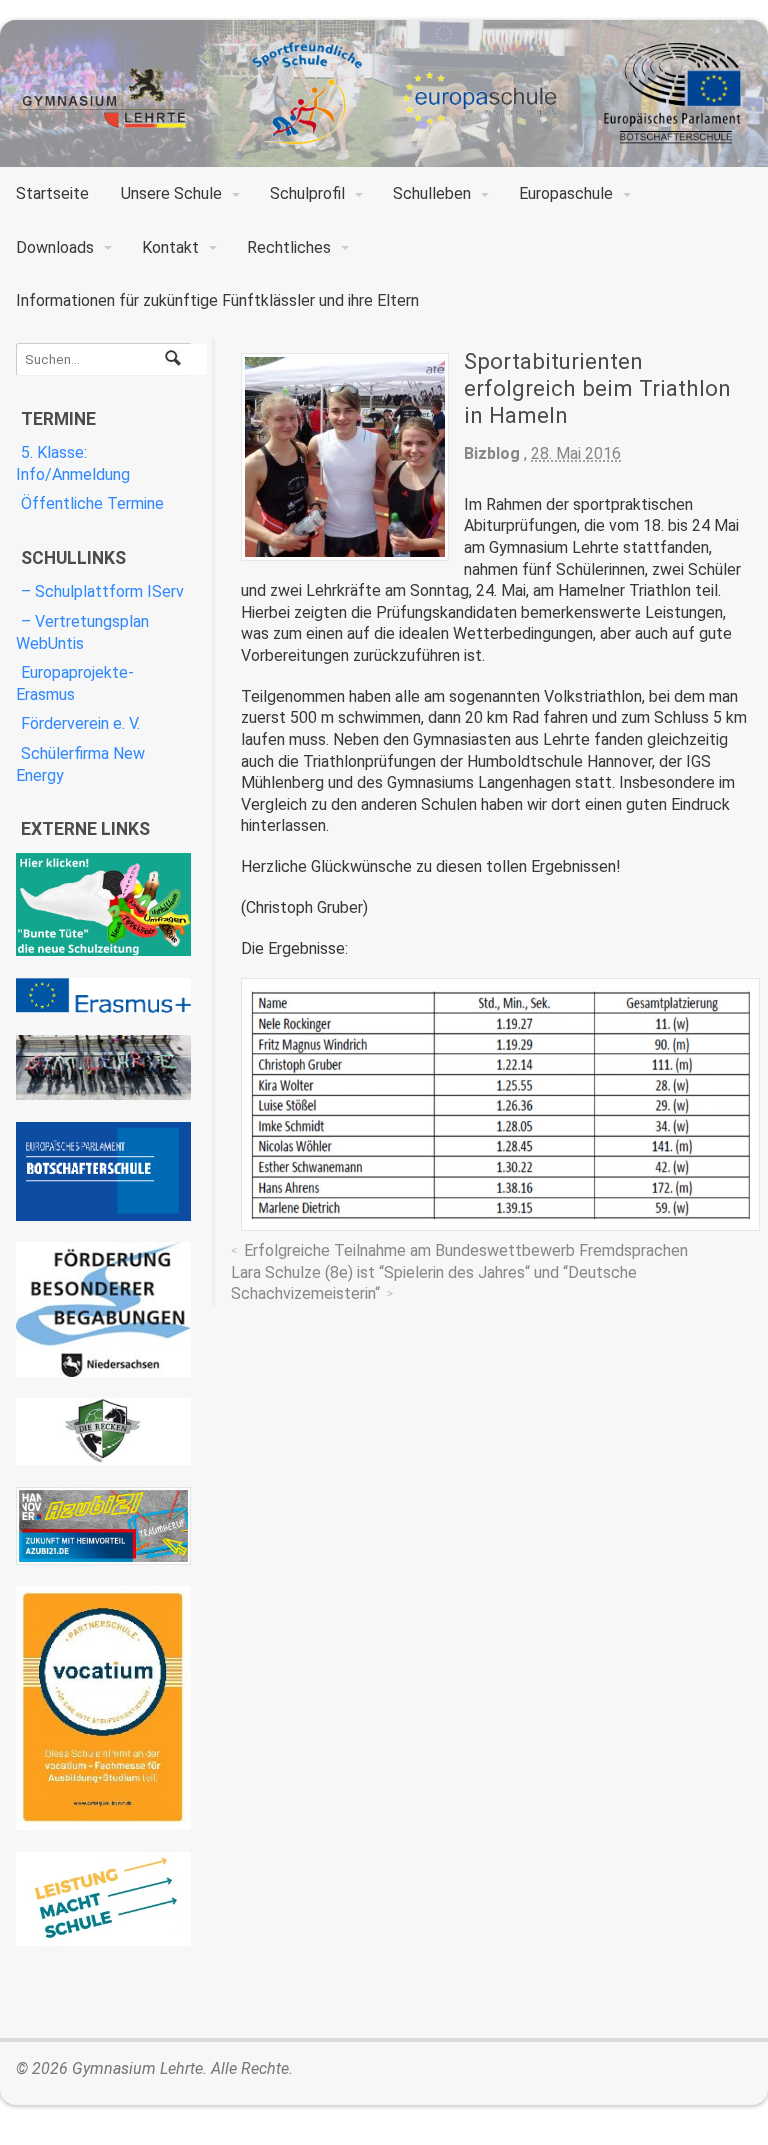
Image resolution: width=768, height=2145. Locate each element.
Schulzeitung (103, 904)
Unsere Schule (171, 193)
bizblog (492, 453)
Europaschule (566, 193)
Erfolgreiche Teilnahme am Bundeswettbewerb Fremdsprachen (466, 1250)
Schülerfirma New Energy (80, 764)
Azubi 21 (103, 1526)
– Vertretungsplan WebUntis (82, 632)
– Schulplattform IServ (102, 591)
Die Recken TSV (103, 1431)
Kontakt (170, 247)
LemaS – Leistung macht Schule (103, 1899)
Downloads (55, 247)
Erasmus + (103, 996)
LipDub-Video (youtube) (103, 1067)
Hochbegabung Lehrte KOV (103, 1309)
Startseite (52, 193)
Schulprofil (307, 193)
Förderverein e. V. (80, 723)
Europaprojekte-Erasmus (75, 683)
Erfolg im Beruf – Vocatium (103, 1708)
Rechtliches (289, 247)
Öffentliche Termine (92, 503)
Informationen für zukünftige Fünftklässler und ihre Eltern (217, 300)
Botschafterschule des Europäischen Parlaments (103, 1171)
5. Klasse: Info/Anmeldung (73, 463)
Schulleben (432, 193)
